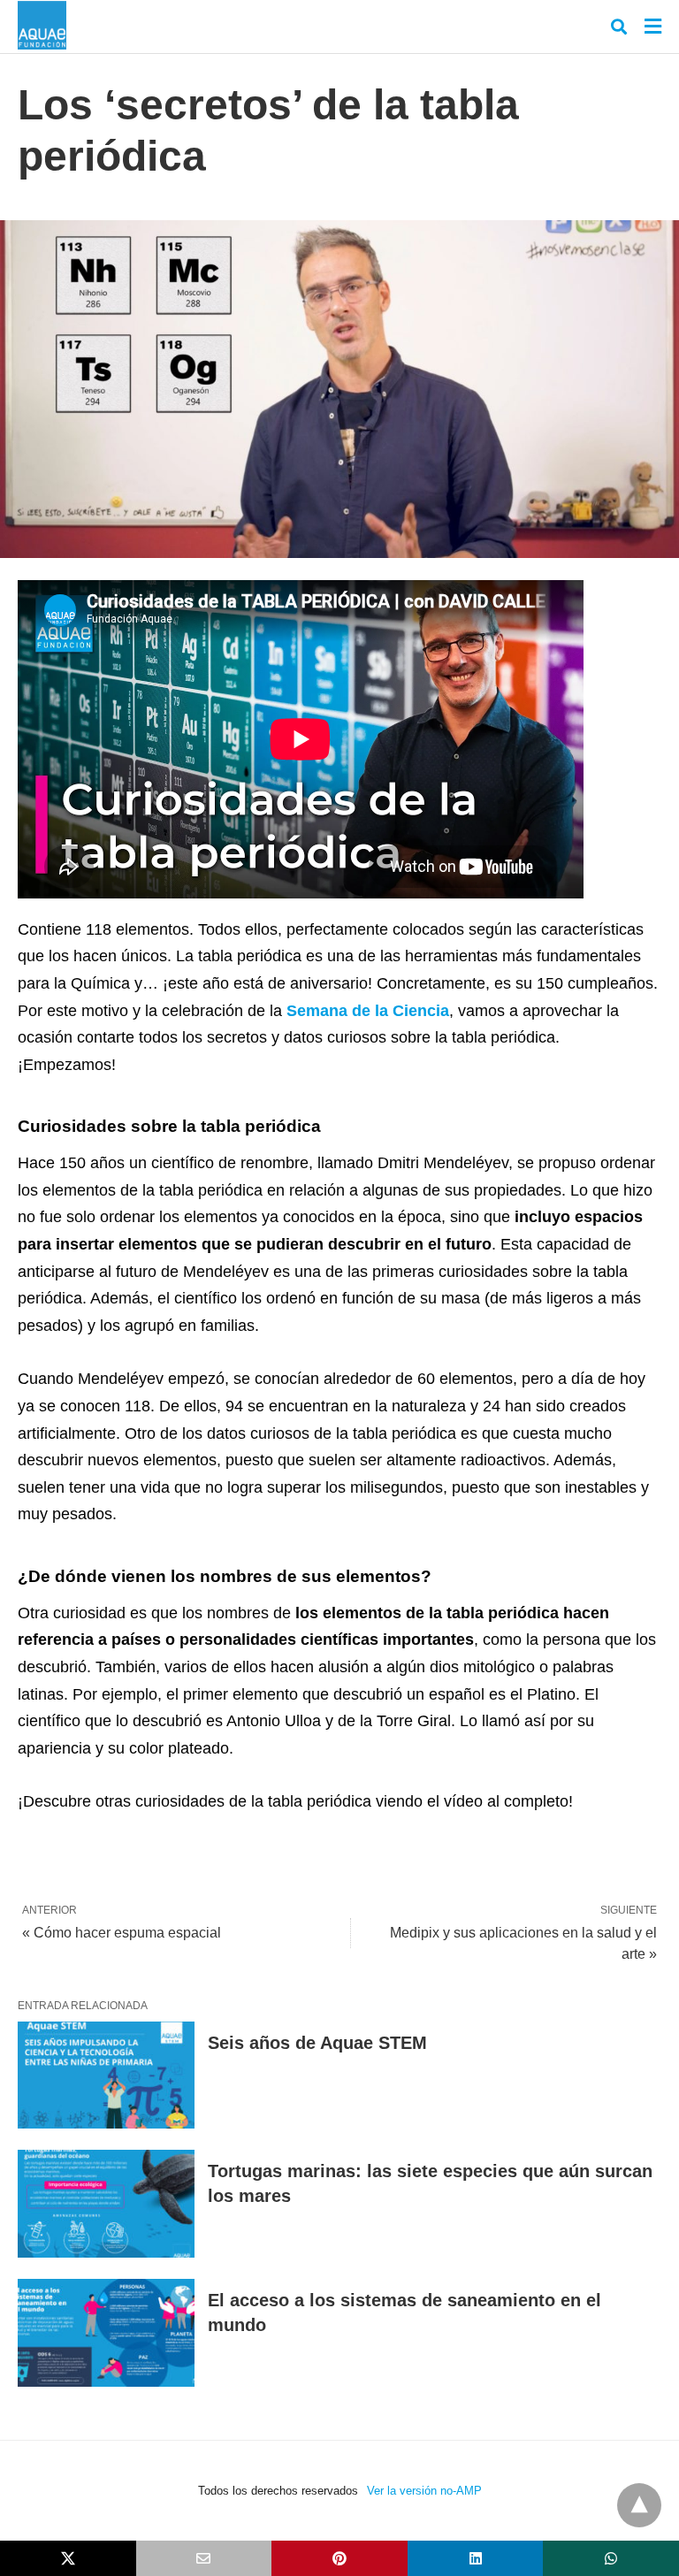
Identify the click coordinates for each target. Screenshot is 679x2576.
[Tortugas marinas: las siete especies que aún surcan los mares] (106, 2204)
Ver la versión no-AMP (424, 2491)
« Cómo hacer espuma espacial (122, 1933)
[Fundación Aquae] (42, 25)
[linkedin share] (476, 2558)
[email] (204, 2558)
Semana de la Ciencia (368, 1011)
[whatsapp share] (611, 2558)
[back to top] (639, 2505)
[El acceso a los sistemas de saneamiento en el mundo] (106, 2333)
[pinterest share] (339, 2558)
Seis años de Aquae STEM (317, 2043)
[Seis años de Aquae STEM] (106, 2075)
